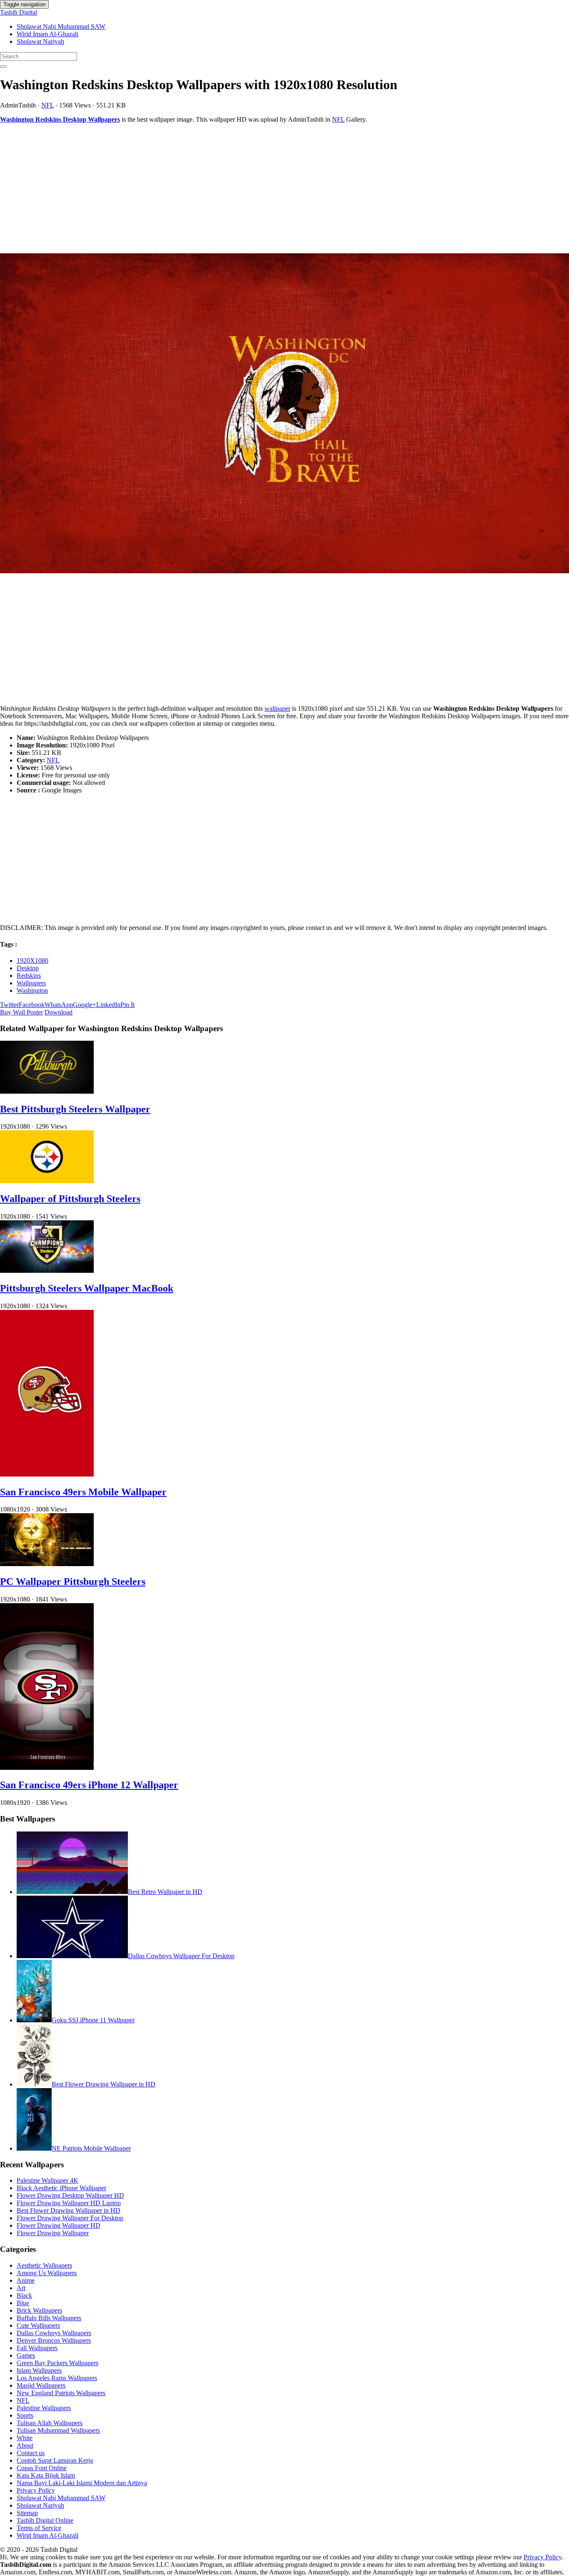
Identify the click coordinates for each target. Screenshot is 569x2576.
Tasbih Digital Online (45, 2520)
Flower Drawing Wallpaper (53, 2233)
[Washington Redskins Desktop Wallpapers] (284, 414)
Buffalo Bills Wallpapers (49, 2318)
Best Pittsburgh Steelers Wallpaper (75, 1109)
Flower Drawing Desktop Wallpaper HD (70, 2195)
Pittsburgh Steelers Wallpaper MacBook (87, 1288)
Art (21, 2288)
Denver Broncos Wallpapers (54, 2340)
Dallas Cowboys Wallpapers (54, 2333)
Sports (25, 2415)
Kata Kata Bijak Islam (46, 2475)
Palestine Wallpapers (44, 2408)
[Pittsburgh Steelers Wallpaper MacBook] (47, 1271)
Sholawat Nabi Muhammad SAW (61, 26)
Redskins (29, 976)
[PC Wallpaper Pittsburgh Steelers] (47, 1564)
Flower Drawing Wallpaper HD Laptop (69, 2203)
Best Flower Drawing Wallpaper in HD (104, 2084)
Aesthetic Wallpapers (44, 2265)
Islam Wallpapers (39, 2370)
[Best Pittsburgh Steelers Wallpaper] (47, 1091)
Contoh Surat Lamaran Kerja (55, 2460)
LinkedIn (108, 1005)
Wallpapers (31, 983)
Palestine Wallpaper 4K (47, 2180)
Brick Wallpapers (39, 2310)
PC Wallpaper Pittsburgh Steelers (73, 1582)
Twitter (9, 1005)
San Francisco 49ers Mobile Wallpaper (83, 1492)
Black (24, 2295)
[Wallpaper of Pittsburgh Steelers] (47, 1181)
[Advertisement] (250, 188)
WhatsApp (59, 1005)
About (25, 2445)
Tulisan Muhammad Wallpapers (58, 2430)
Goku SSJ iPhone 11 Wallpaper (93, 2020)
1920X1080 (32, 961)
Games (26, 2355)
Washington (32, 991)
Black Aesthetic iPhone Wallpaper (61, 2188)
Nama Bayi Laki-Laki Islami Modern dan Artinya (82, 2483)
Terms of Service (39, 2528)
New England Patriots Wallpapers (61, 2393)
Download (59, 1012)
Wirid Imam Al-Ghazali (47, 34)
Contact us (31, 2453)
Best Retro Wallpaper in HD (165, 1892)
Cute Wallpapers (38, 2325)
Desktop (28, 968)
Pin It (127, 1005)
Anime (26, 2280)
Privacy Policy (36, 2490)
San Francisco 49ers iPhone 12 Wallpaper (89, 1785)
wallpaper (277, 708)
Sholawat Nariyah (40, 41)
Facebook (32, 1005)
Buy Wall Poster (21, 1012)
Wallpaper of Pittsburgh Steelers (70, 1199)
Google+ (85, 1005)
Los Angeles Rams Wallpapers (57, 2378)
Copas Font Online (42, 2468)
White (25, 2438)
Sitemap (27, 2513)
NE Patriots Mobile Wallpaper (91, 2148)
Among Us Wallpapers (47, 2273)
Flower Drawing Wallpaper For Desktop (70, 2218)
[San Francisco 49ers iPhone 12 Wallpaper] (47, 1768)
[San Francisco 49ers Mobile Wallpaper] (47, 1474)
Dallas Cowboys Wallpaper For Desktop (181, 1956)
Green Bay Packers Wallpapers (57, 2363)
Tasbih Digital (19, 12)
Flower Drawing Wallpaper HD (59, 2225)
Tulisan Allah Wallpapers (50, 2423)
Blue (23, 2303)
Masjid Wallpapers (41, 2385)
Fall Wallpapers (37, 2348)
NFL (47, 105)
